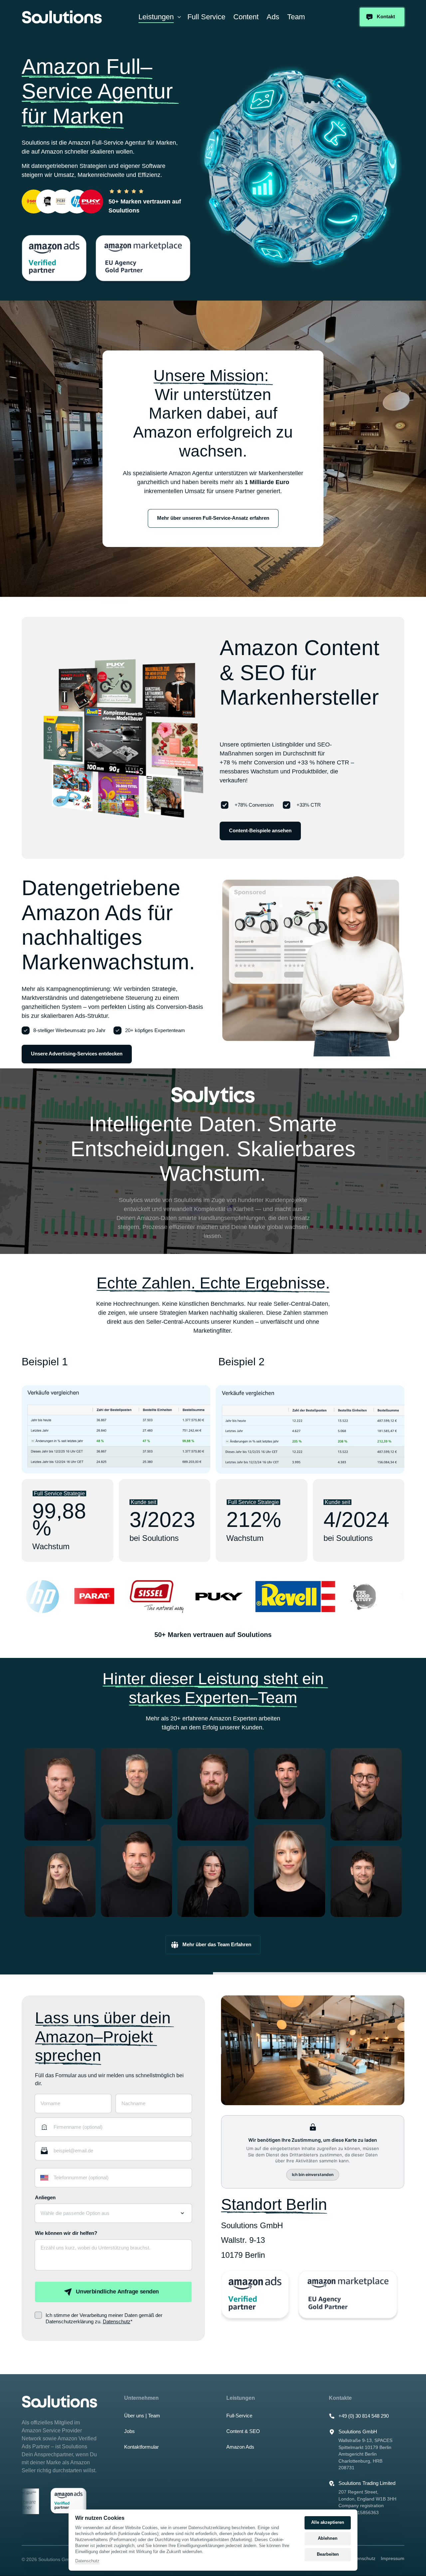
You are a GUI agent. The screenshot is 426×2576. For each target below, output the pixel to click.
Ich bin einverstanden (313, 2174)
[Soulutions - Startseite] (62, 17)
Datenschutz (117, 2321)
